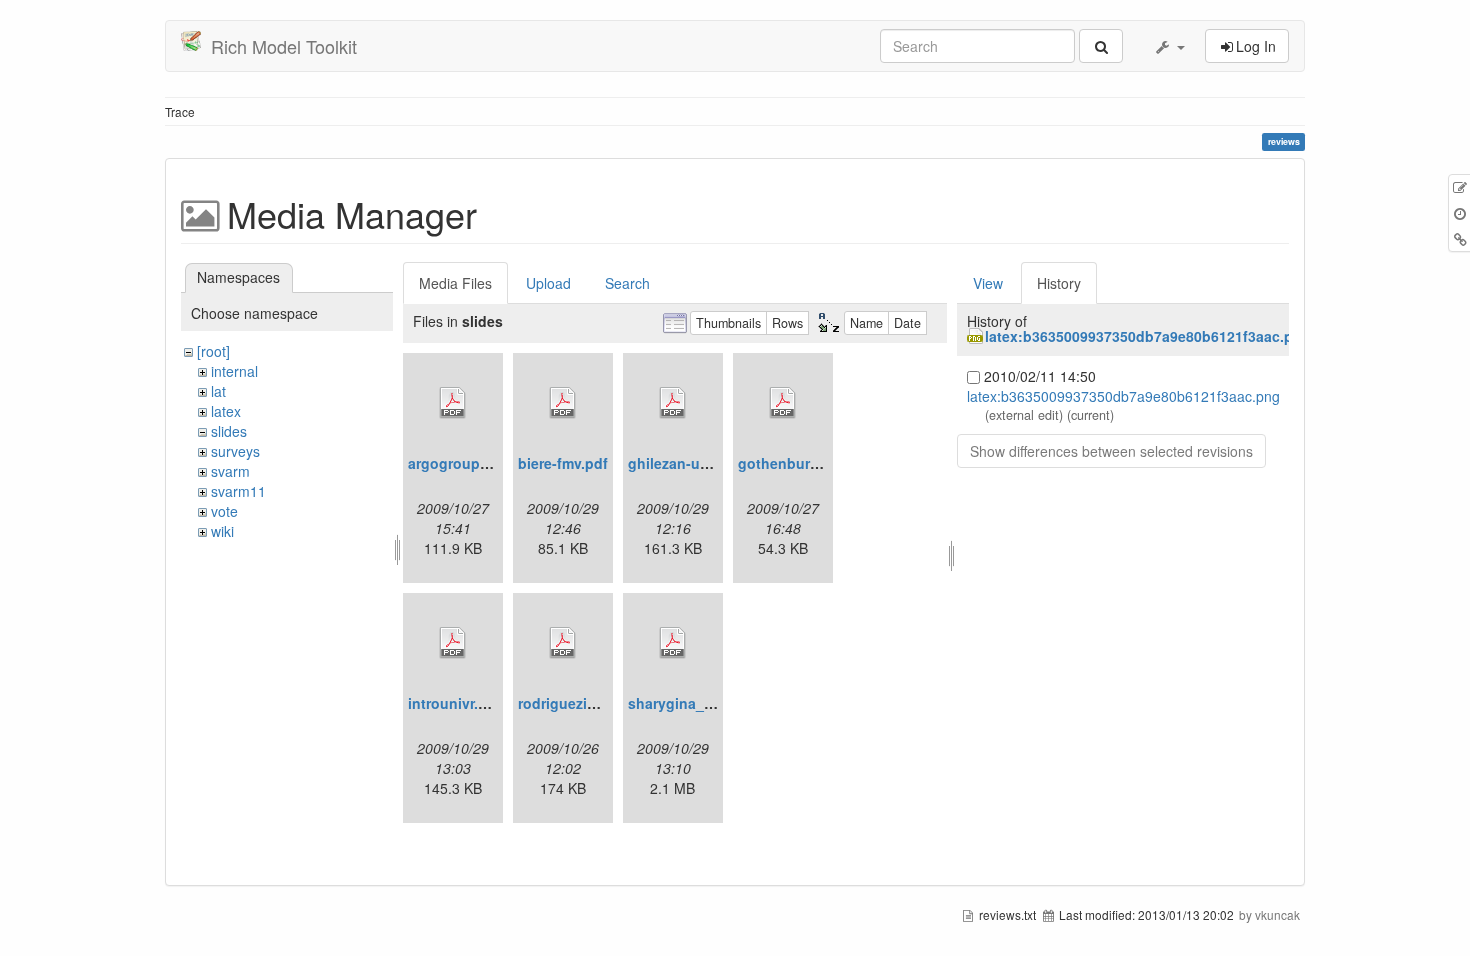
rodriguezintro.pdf (580, 703)
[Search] (1101, 46)
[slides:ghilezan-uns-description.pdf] (673, 403)
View (988, 283)
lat (218, 391)
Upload (548, 283)
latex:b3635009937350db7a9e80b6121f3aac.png (1148, 336)
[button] (1169, 46)
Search (627, 283)
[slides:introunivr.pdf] (453, 643)
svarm (230, 471)
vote (224, 511)
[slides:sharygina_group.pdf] (673, 643)
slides (229, 431)
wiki (222, 531)
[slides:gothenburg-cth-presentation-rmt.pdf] (783, 403)
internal (234, 371)
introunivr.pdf (454, 703)
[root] (213, 351)
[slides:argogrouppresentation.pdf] (453, 403)
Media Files (455, 283)
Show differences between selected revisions (1111, 451)
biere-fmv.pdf (563, 463)
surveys (235, 451)
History (1059, 283)
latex (226, 411)
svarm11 (238, 491)
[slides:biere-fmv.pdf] (563, 403)
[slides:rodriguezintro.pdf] (563, 643)
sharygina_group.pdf (700, 703)
